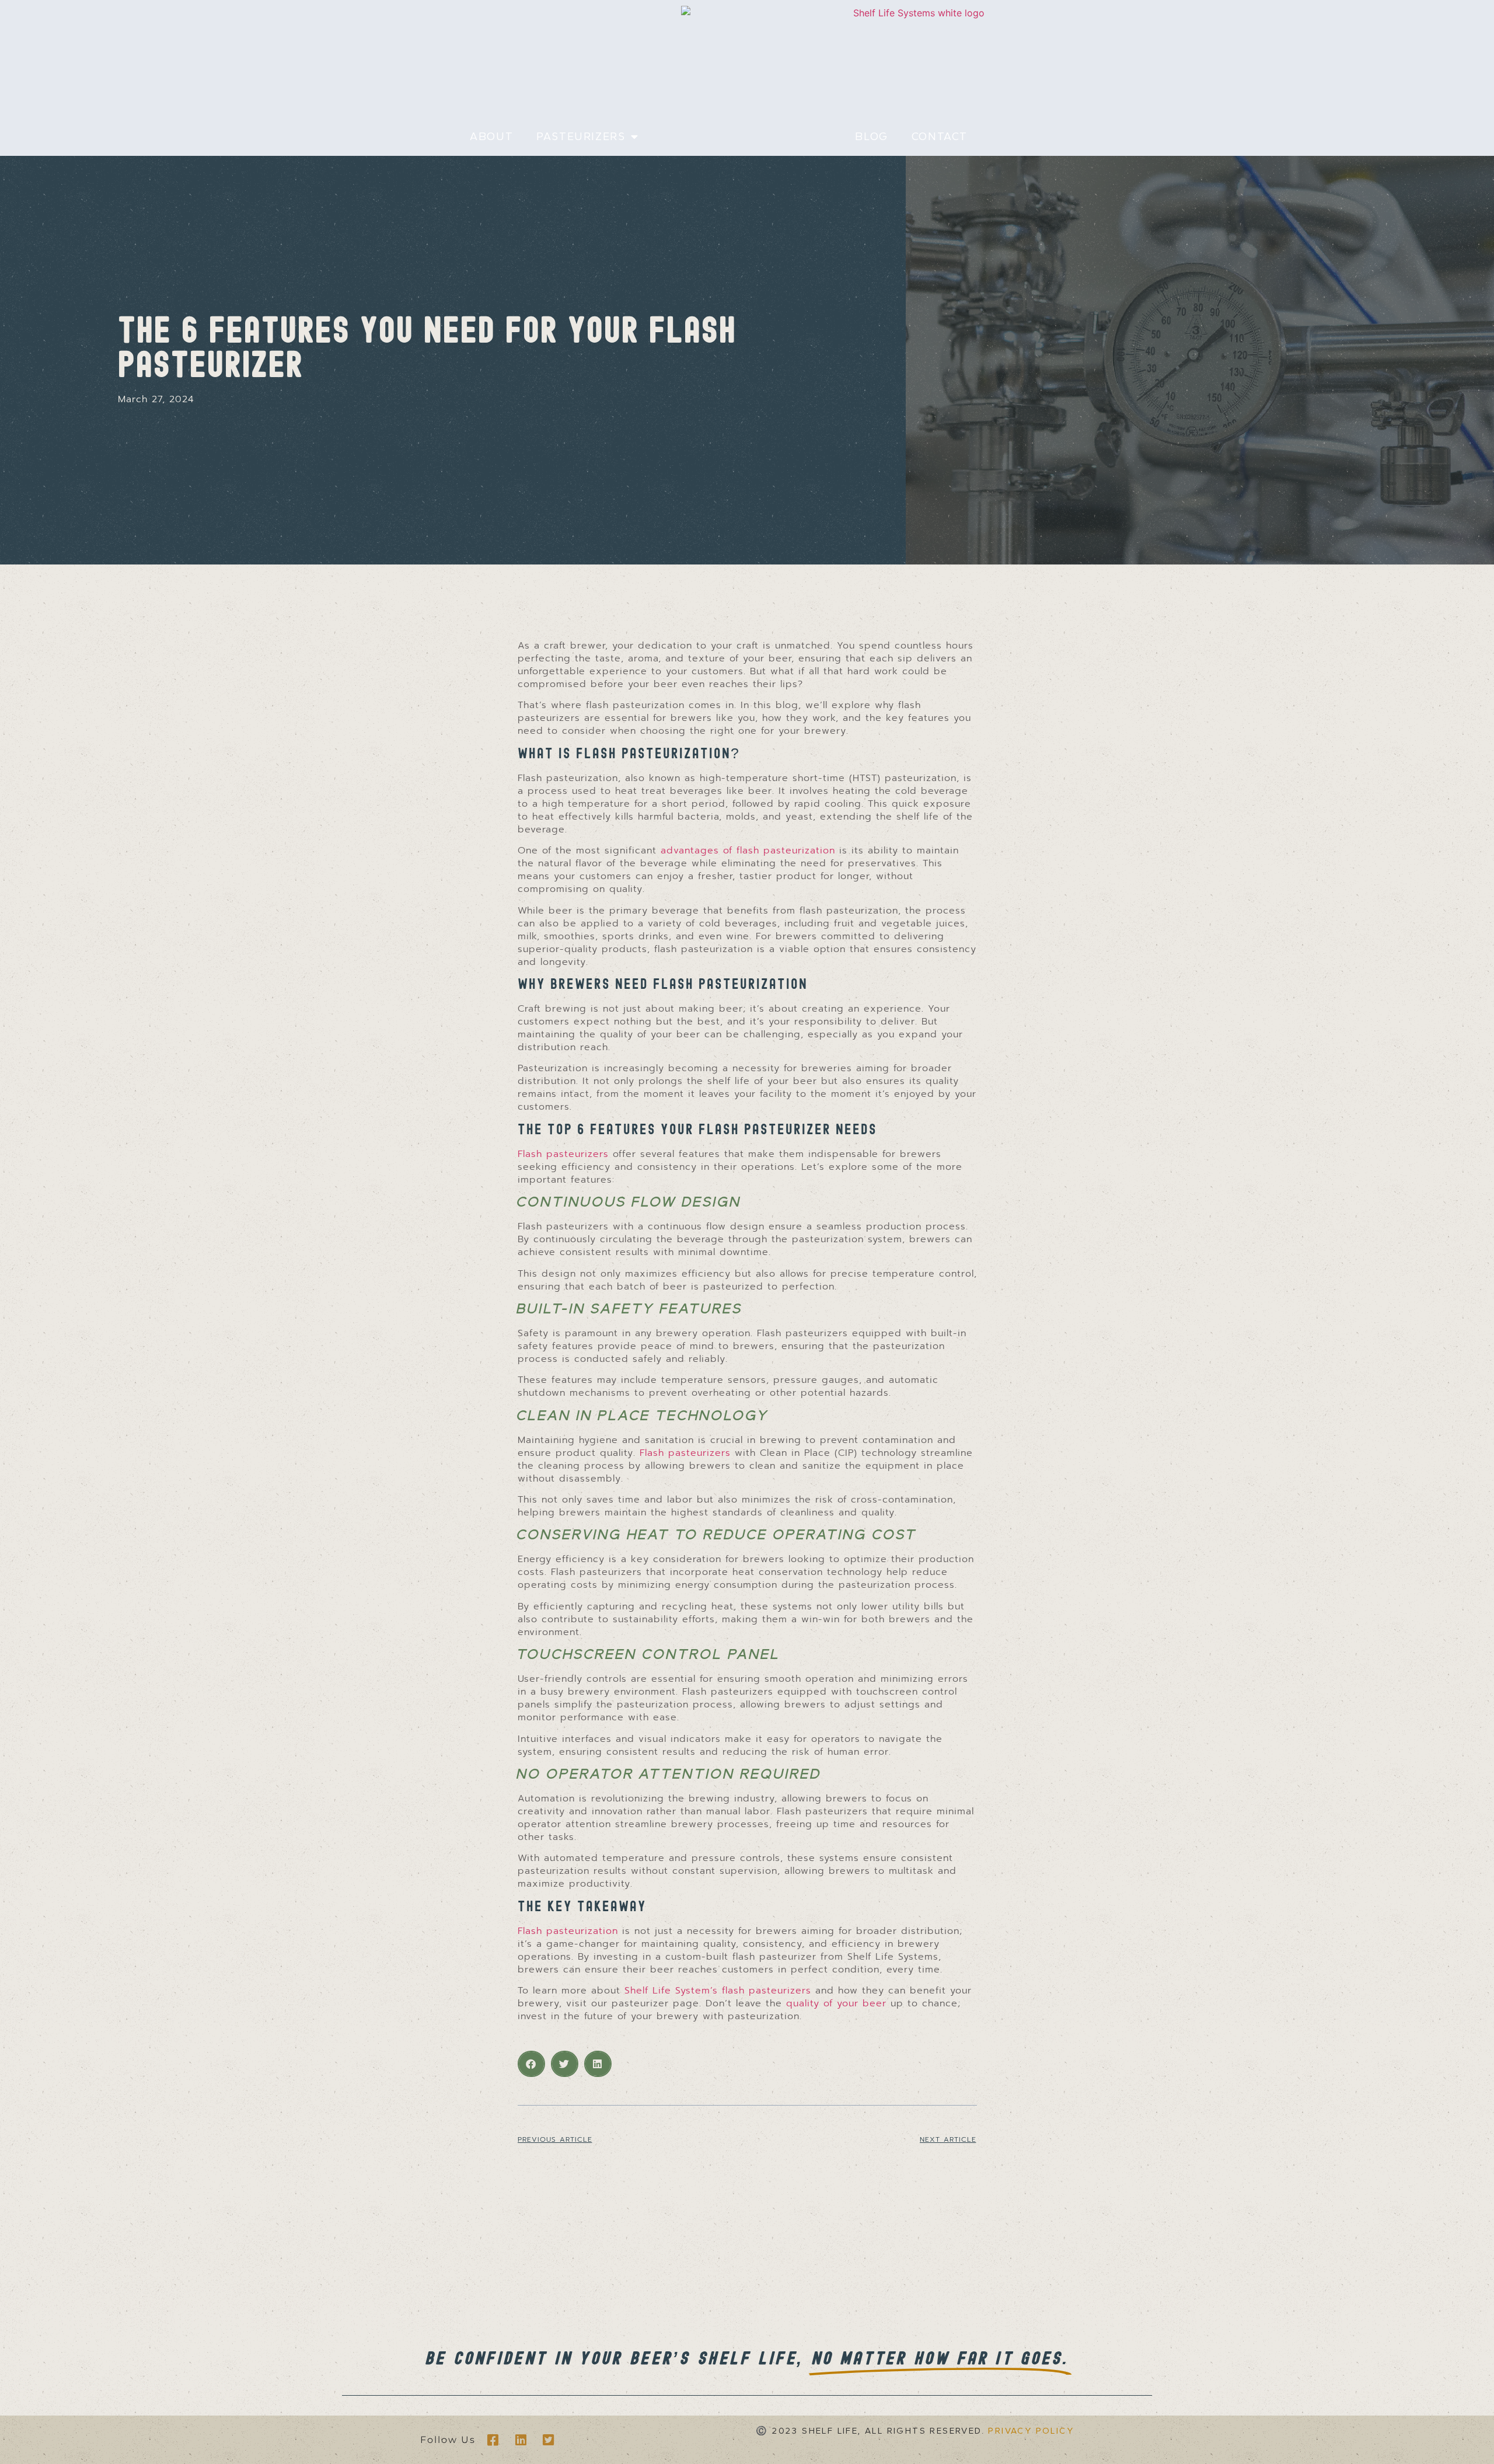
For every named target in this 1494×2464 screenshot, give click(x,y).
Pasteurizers (581, 137)
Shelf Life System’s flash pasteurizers (718, 1991)
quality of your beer (836, 2003)
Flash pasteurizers (563, 1154)
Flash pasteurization (568, 1931)
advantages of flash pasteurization (748, 851)
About (491, 137)
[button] (531, 2064)
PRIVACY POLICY (1031, 2431)
